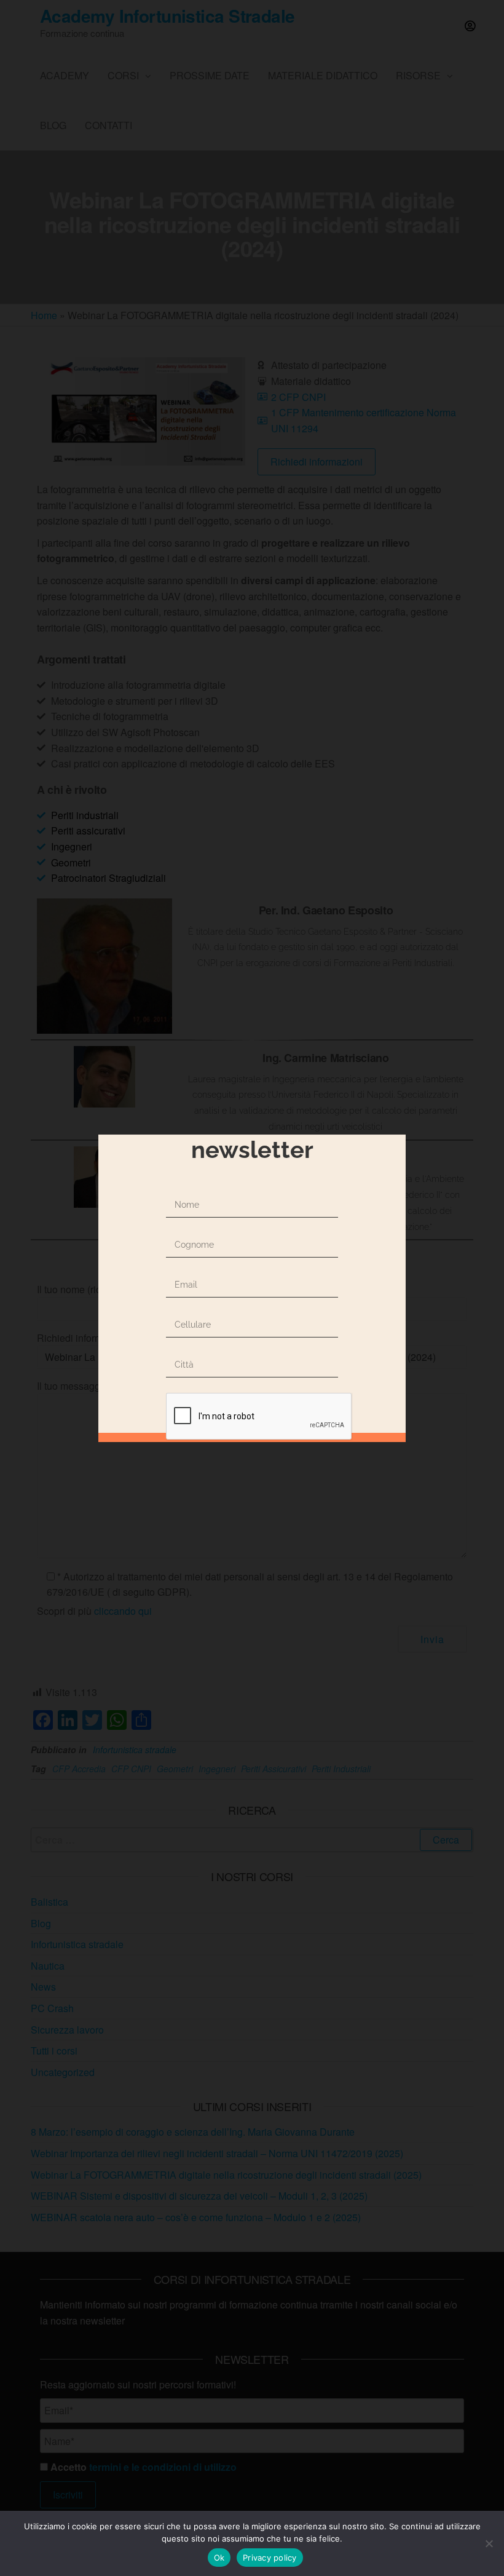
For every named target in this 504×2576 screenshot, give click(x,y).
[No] (489, 2543)
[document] (252, 1288)
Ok (219, 2558)
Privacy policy (270, 2558)
